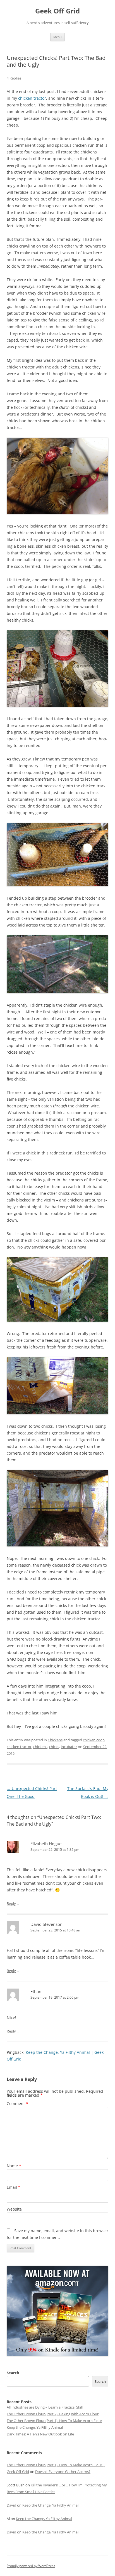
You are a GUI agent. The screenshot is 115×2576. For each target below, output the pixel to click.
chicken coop (94, 1740)
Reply (11, 1903)
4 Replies (14, 78)
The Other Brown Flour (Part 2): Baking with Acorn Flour (53, 2414)
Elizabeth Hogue (46, 1844)
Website (14, 2209)
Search (13, 2373)
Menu (57, 37)
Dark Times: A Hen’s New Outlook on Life (40, 2434)
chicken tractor (32, 98)
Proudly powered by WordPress (31, 2566)
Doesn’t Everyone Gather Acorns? (63, 2472)
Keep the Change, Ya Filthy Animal (35, 2427)
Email (14, 2187)
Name (14, 2166)
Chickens (55, 1740)
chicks (54, 1747)
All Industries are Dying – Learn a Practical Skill (45, 2407)
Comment (17, 2103)
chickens (40, 1747)
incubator (69, 1747)
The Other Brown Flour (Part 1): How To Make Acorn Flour (54, 2421)
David (11, 2505)
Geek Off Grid (57, 11)
